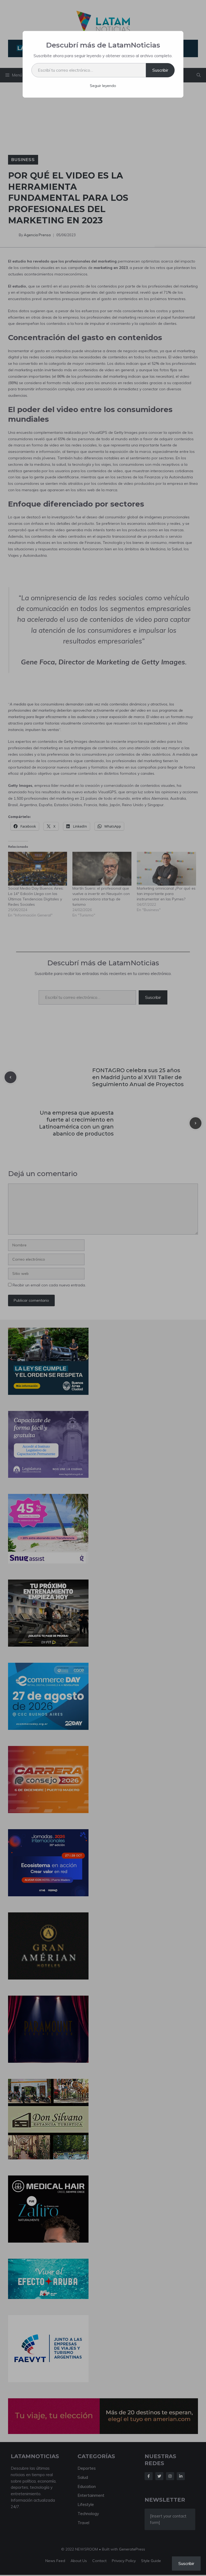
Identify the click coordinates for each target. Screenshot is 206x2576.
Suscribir (160, 70)
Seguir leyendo (103, 86)
